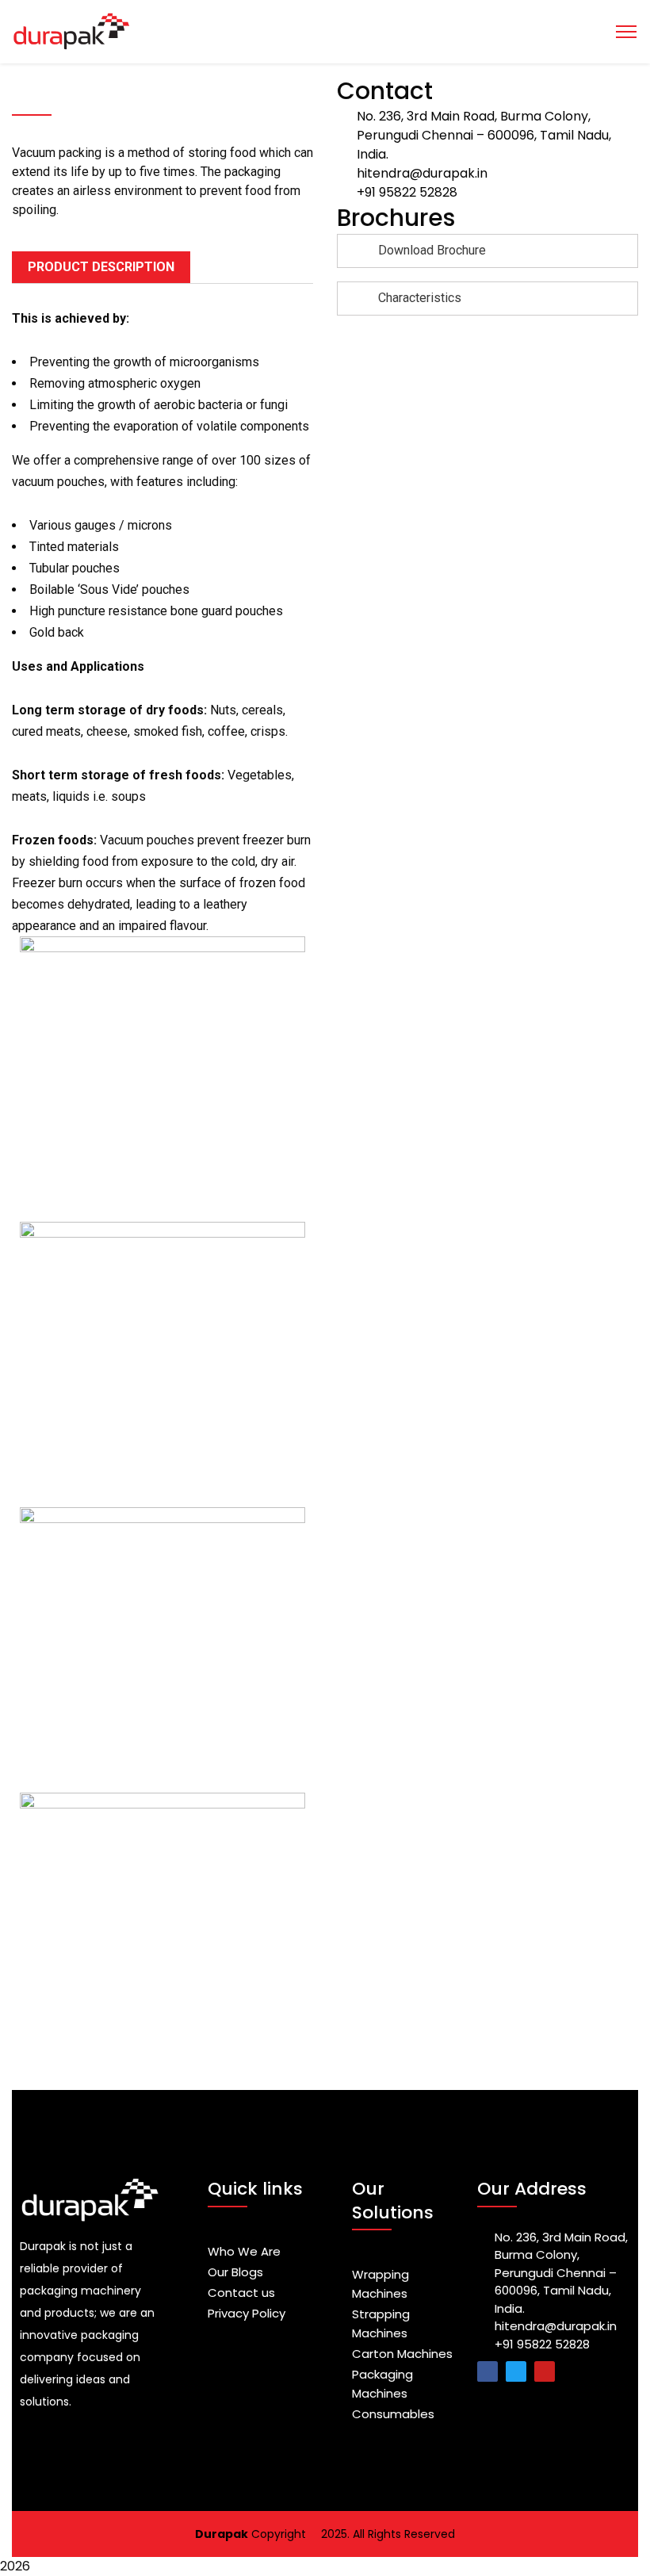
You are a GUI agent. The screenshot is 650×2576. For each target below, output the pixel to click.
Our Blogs (235, 2272)
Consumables (393, 2414)
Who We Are (244, 2251)
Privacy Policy (247, 2313)
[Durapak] (325, 32)
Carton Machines (402, 2354)
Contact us (241, 2293)
